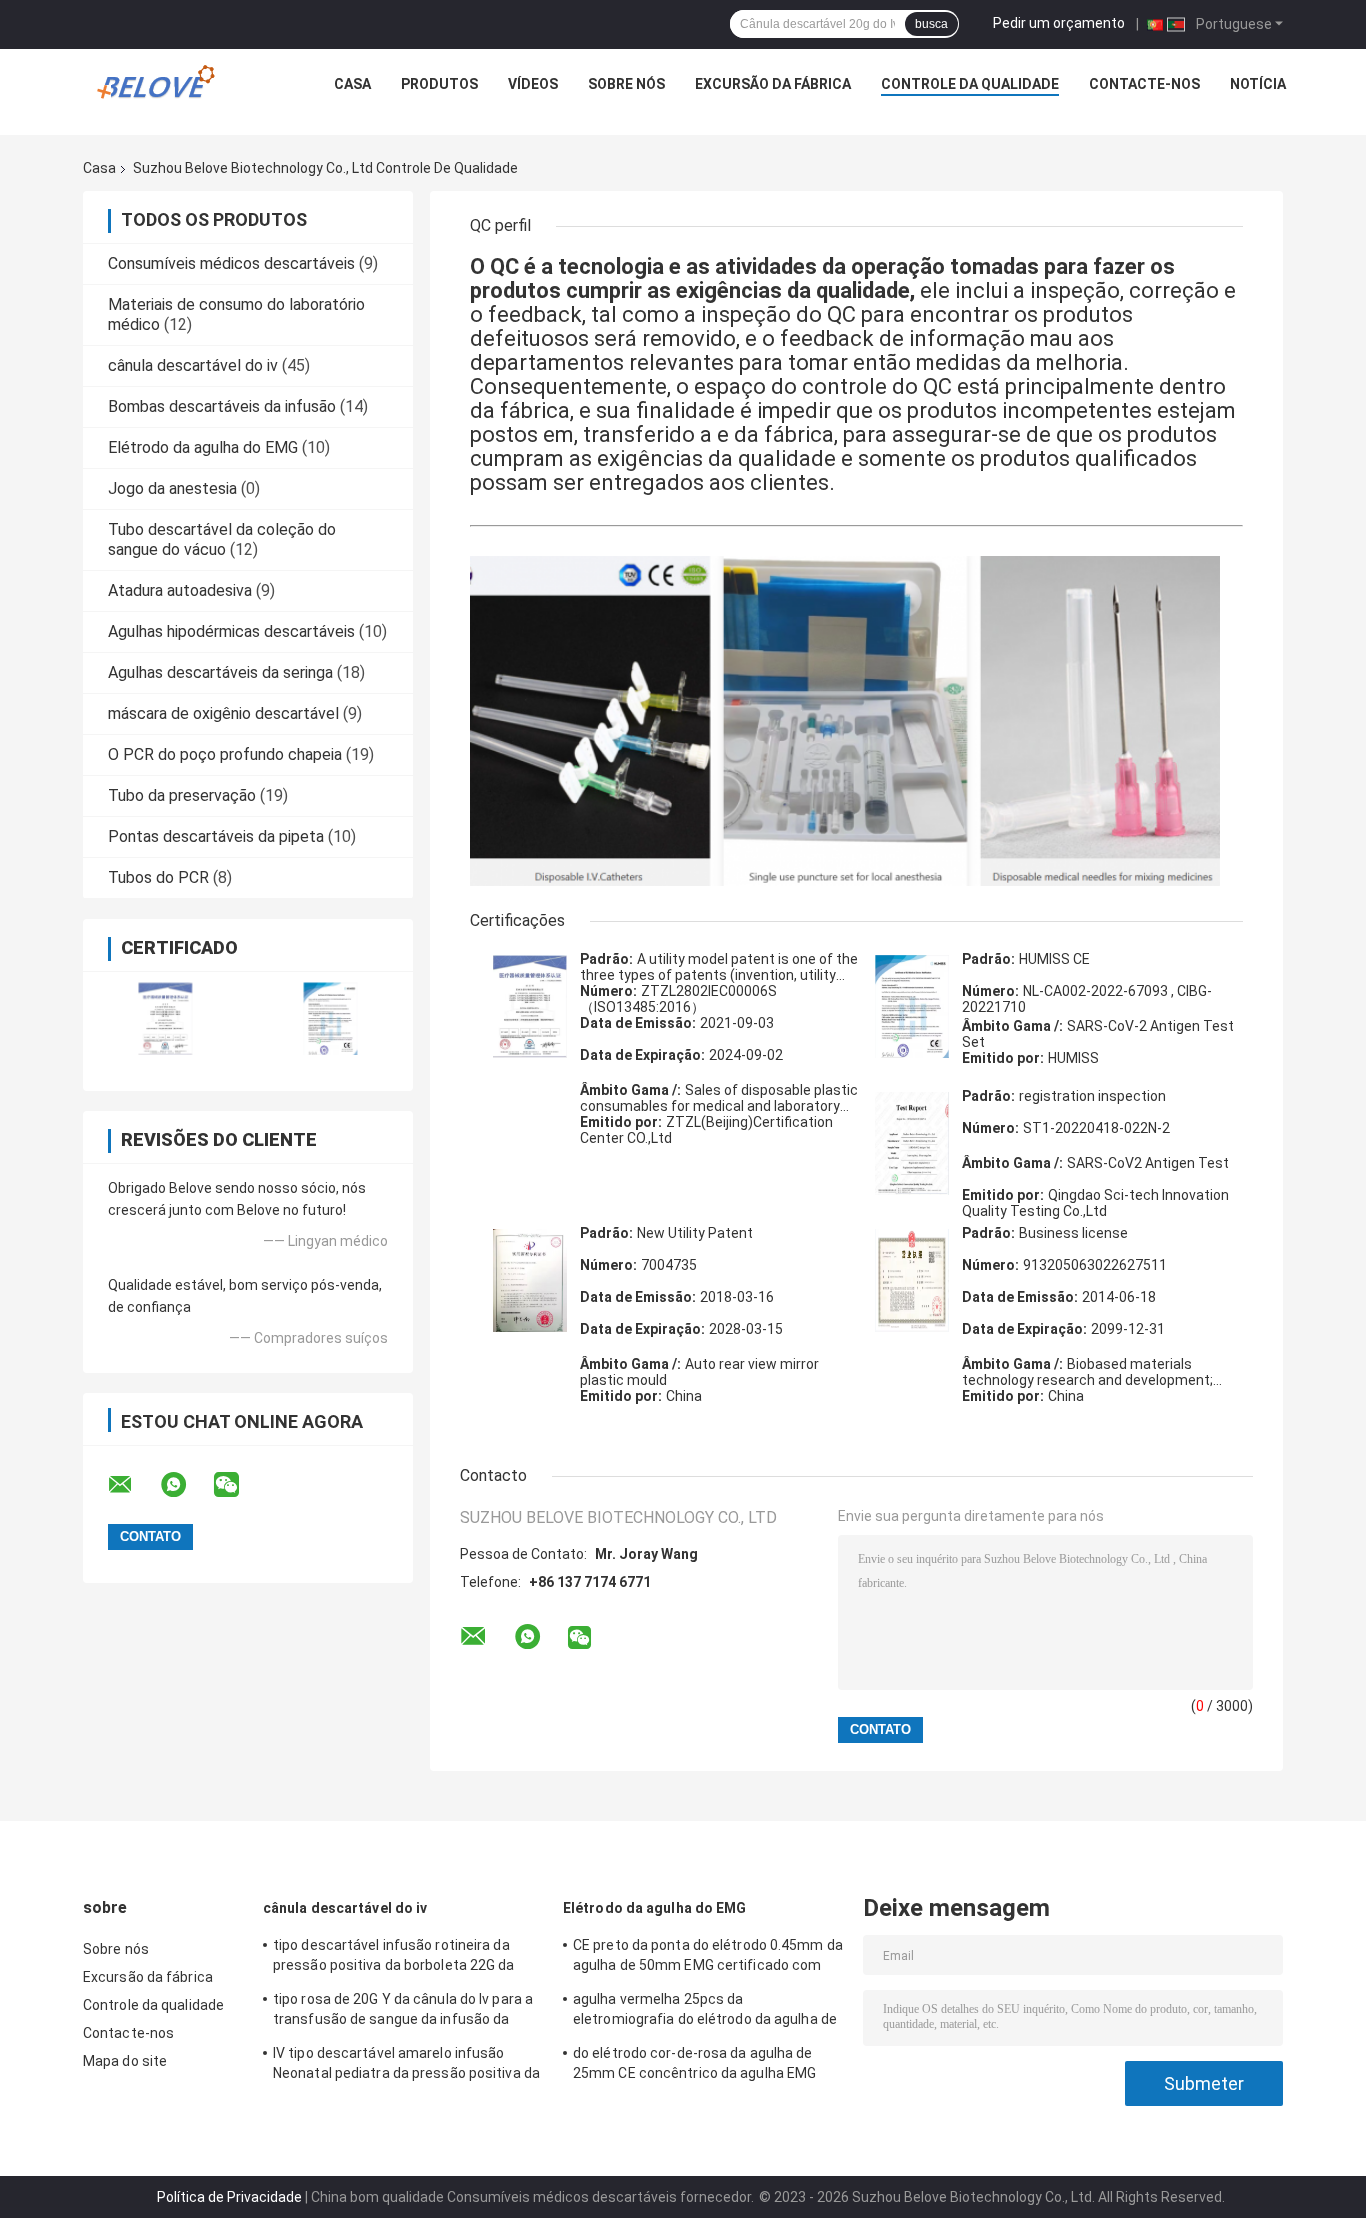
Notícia (1258, 84)
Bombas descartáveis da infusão (222, 406)
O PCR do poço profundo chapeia (225, 754)
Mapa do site (125, 2061)
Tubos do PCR (158, 877)
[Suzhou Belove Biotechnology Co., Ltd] (161, 89)
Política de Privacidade (229, 2197)
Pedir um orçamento (1059, 23)
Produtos (439, 84)
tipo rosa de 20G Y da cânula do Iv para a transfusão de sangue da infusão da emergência (403, 2012)
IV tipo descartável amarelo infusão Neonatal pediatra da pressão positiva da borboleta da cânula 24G (406, 2066)
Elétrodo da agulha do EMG (203, 447)
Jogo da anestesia (172, 488)
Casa (352, 84)
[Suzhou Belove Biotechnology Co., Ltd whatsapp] (186, 1485)
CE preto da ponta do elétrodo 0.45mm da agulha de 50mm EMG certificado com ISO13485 (708, 1958)
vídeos (533, 84)
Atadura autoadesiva (180, 590)
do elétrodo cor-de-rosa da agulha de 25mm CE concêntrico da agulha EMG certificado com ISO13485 (694, 2066)
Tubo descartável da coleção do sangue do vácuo (222, 539)
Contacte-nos (1144, 84)
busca (931, 24)
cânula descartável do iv (193, 365)
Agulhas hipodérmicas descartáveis (231, 631)
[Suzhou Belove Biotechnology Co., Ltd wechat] (239, 1485)
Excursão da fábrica (773, 84)
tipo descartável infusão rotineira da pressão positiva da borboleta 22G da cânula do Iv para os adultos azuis (394, 1958)
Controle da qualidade (970, 84)
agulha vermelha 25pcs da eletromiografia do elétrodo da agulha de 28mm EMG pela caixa (705, 2012)
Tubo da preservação (182, 795)
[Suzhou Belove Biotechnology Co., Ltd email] (133, 1485)
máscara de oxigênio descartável (223, 713)
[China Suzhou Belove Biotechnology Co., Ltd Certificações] (165, 1018)
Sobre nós (626, 84)
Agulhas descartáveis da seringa (220, 672)
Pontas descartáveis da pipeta (216, 836)
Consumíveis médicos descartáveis (231, 263)
